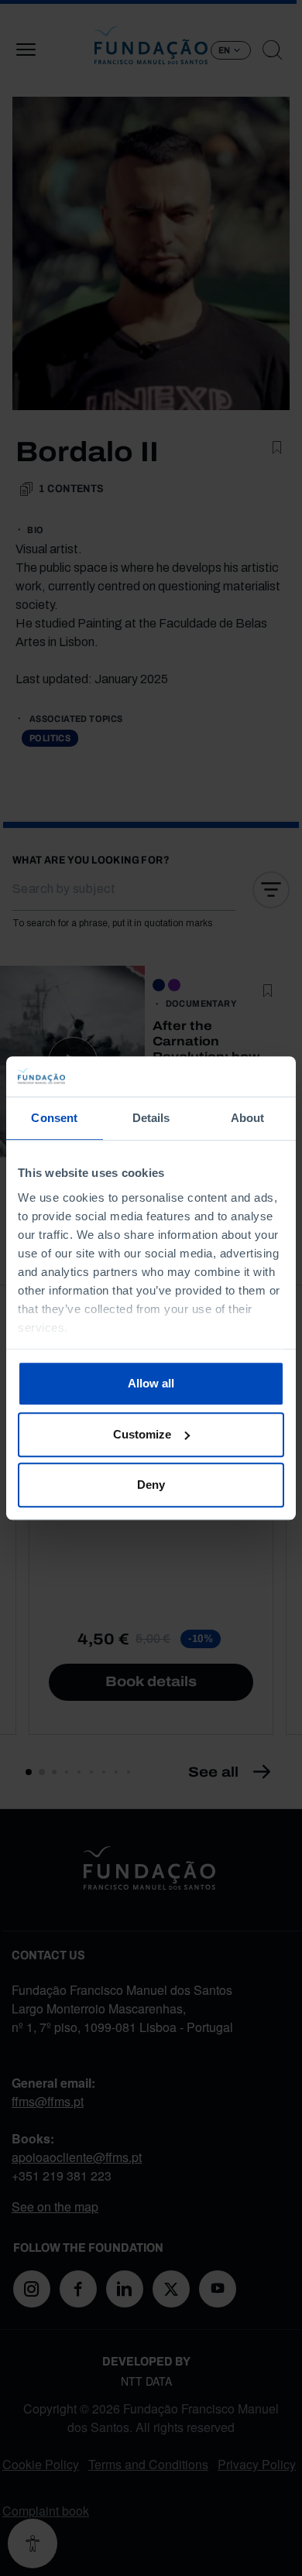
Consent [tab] (54, 1118)
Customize (142, 1434)
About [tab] (248, 1118)
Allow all (151, 1383)
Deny (151, 1485)
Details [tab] (151, 1118)
